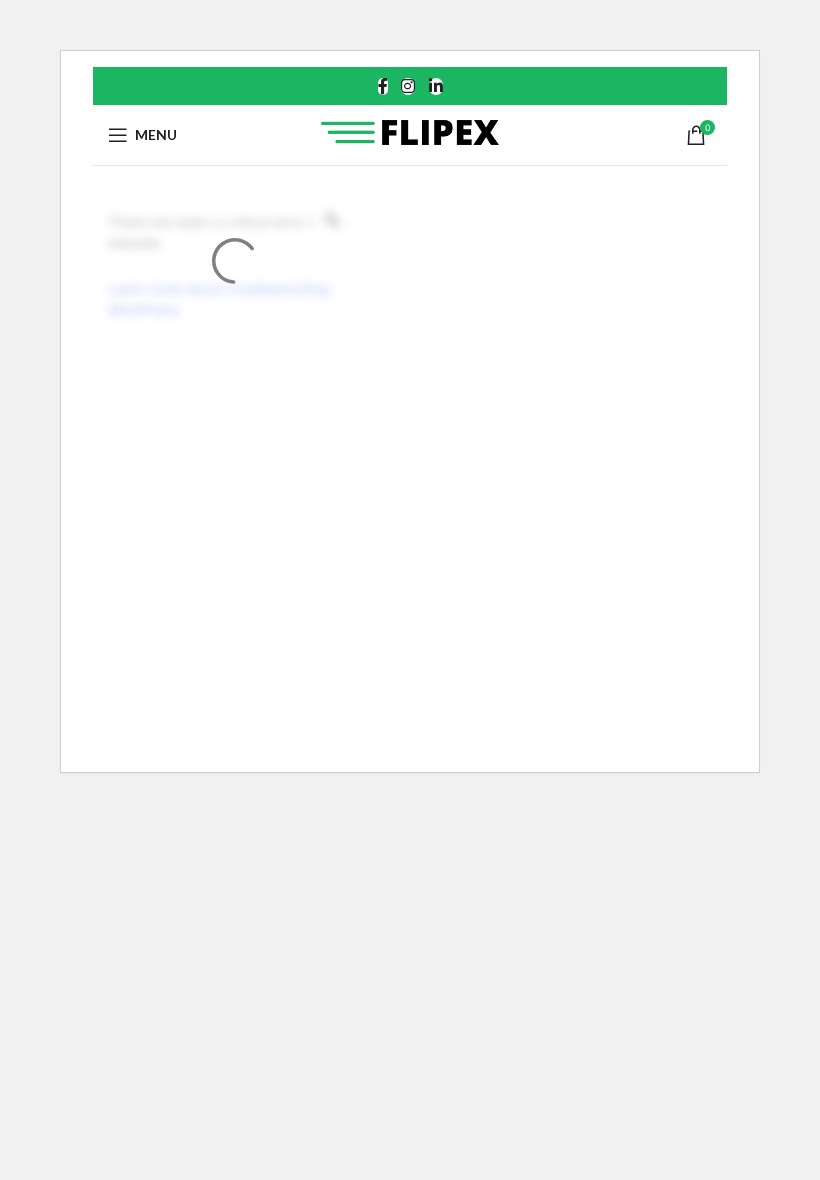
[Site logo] (410, 133)
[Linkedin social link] (435, 86)
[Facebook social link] (383, 86)
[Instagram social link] (408, 86)
